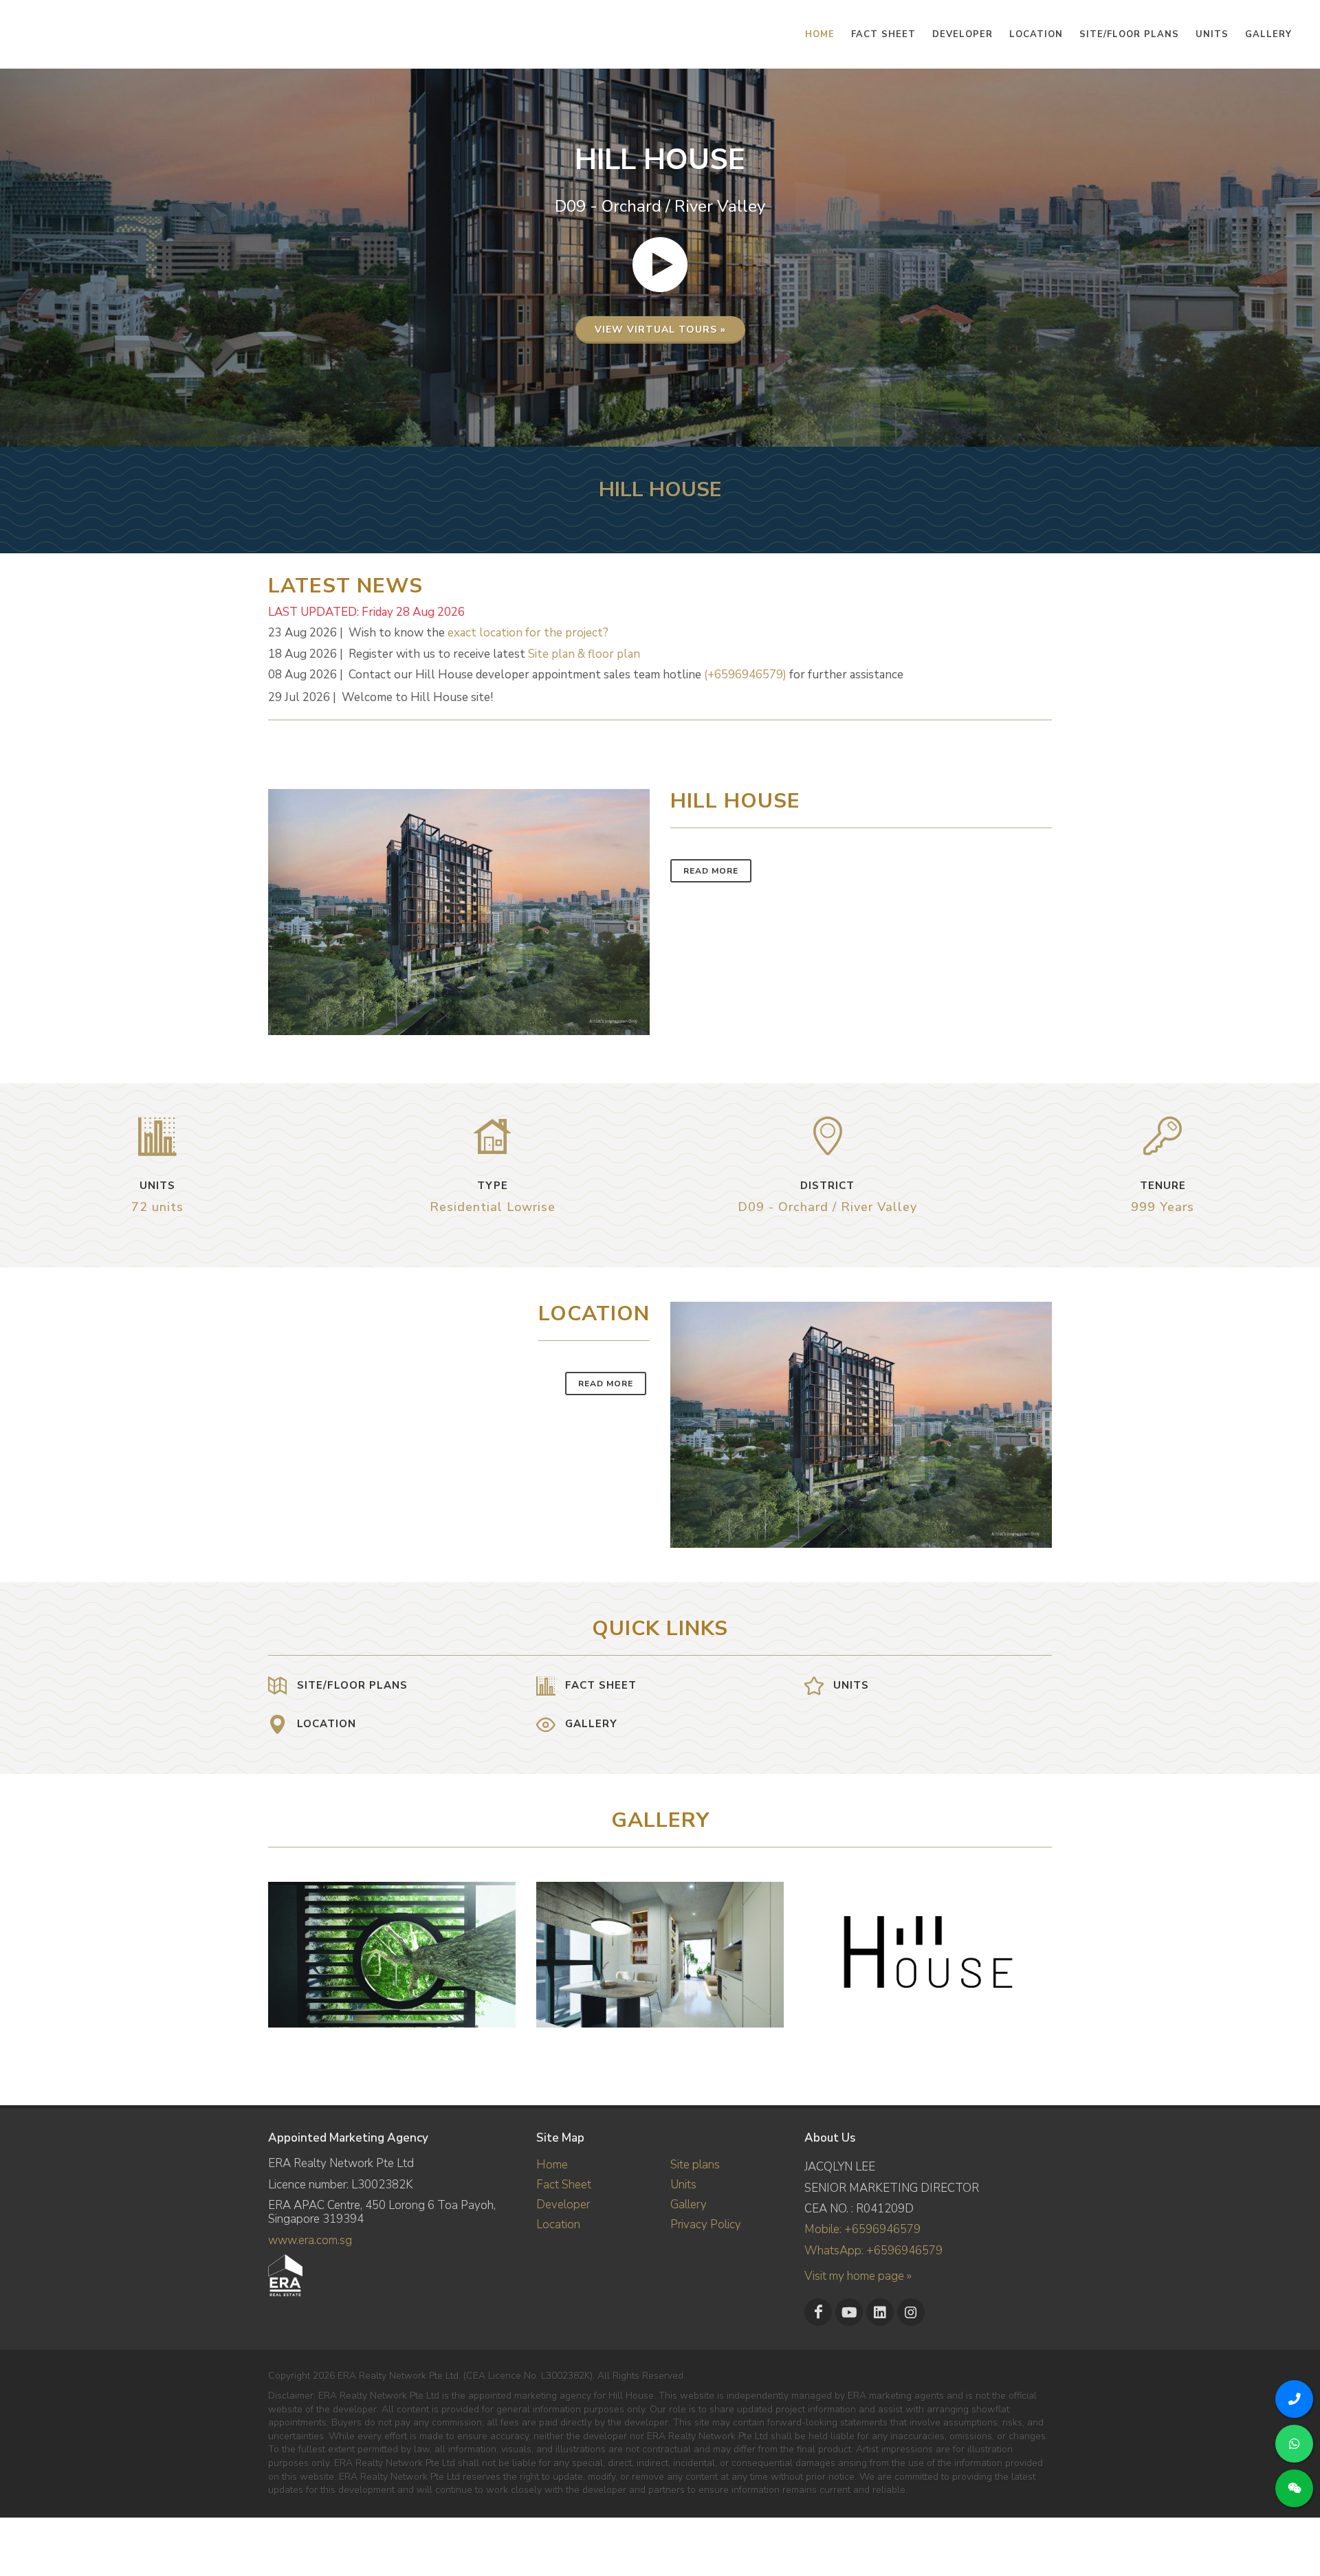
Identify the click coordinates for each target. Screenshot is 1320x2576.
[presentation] (1039, 1948)
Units (683, 2185)
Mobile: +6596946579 (862, 2229)
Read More (711, 871)
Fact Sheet (564, 2185)
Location (558, 2224)
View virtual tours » (660, 330)
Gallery (689, 2205)
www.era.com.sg (310, 2240)
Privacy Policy (706, 2224)
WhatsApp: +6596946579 (873, 2251)
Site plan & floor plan (584, 654)
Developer (563, 2205)
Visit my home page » (858, 2276)
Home (552, 2165)
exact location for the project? (528, 633)
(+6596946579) (745, 675)
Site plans (695, 2165)
